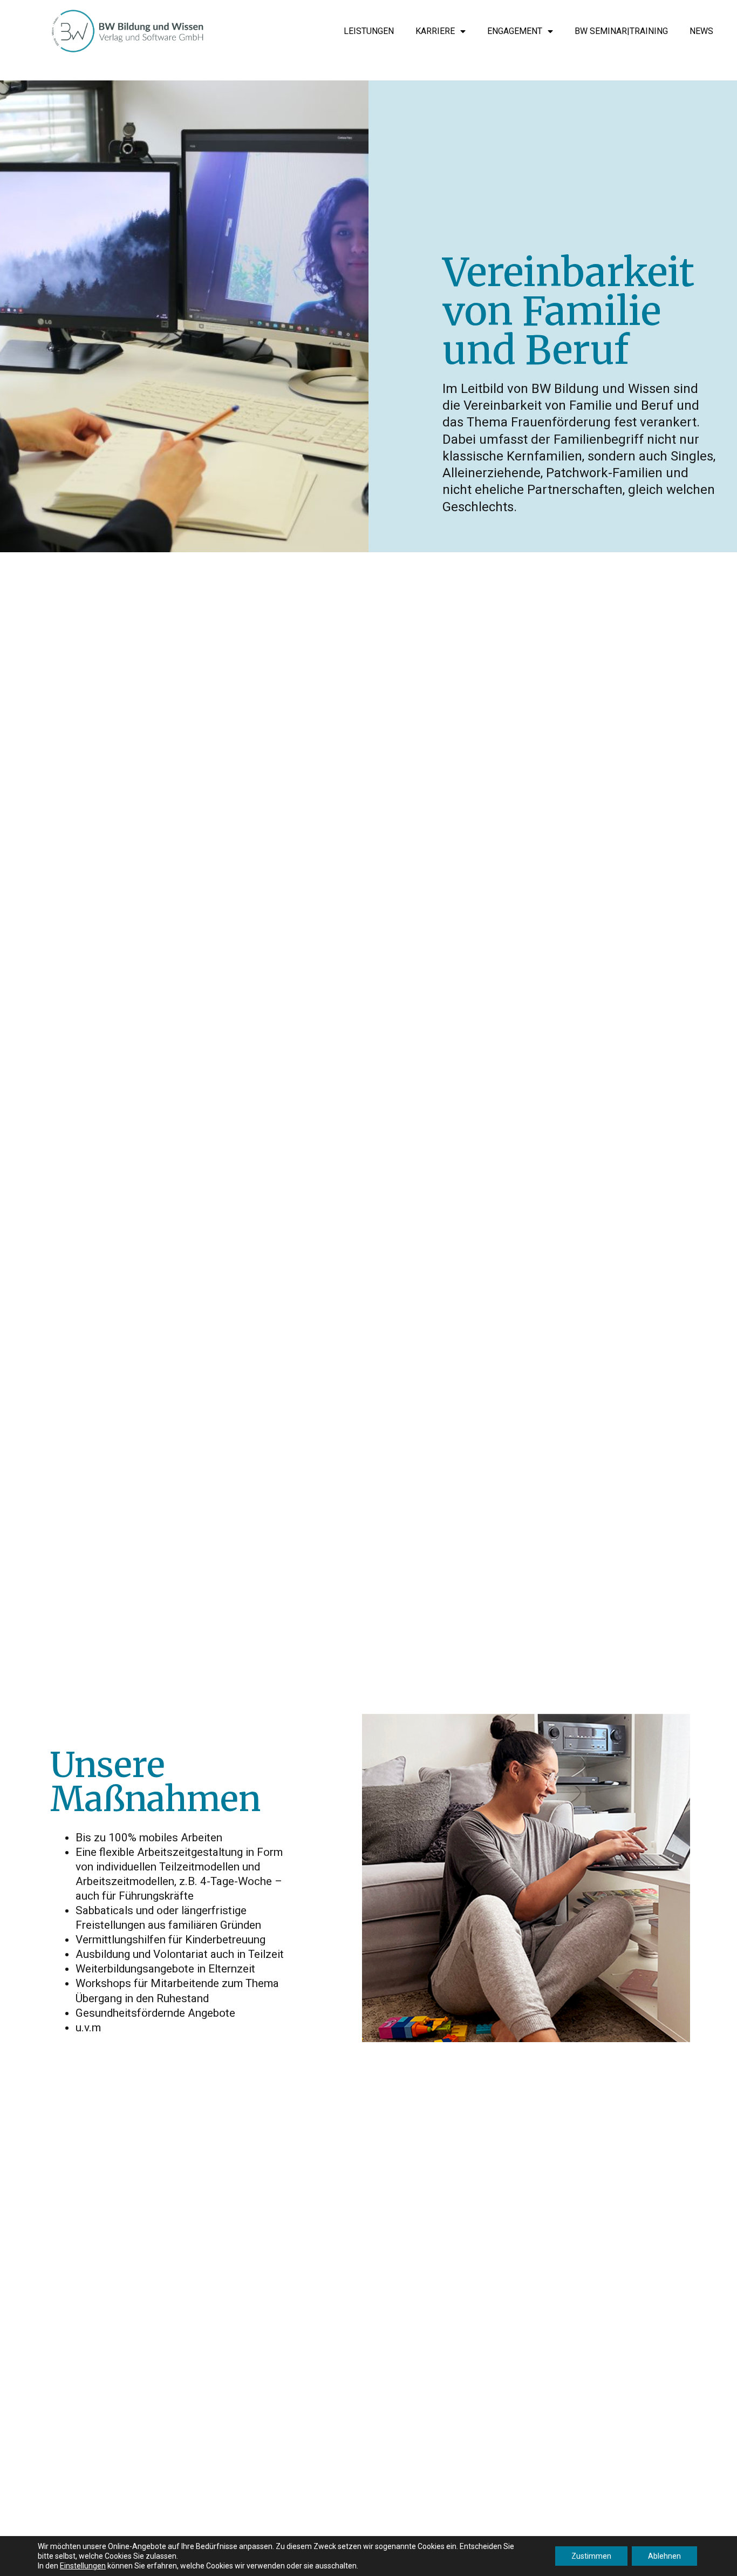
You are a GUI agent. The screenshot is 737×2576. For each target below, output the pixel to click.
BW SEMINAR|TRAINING (621, 31)
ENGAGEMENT (515, 31)
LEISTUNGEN (369, 31)
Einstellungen (83, 2566)
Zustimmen (591, 2556)
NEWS (701, 31)
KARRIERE (435, 31)
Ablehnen (664, 2556)
